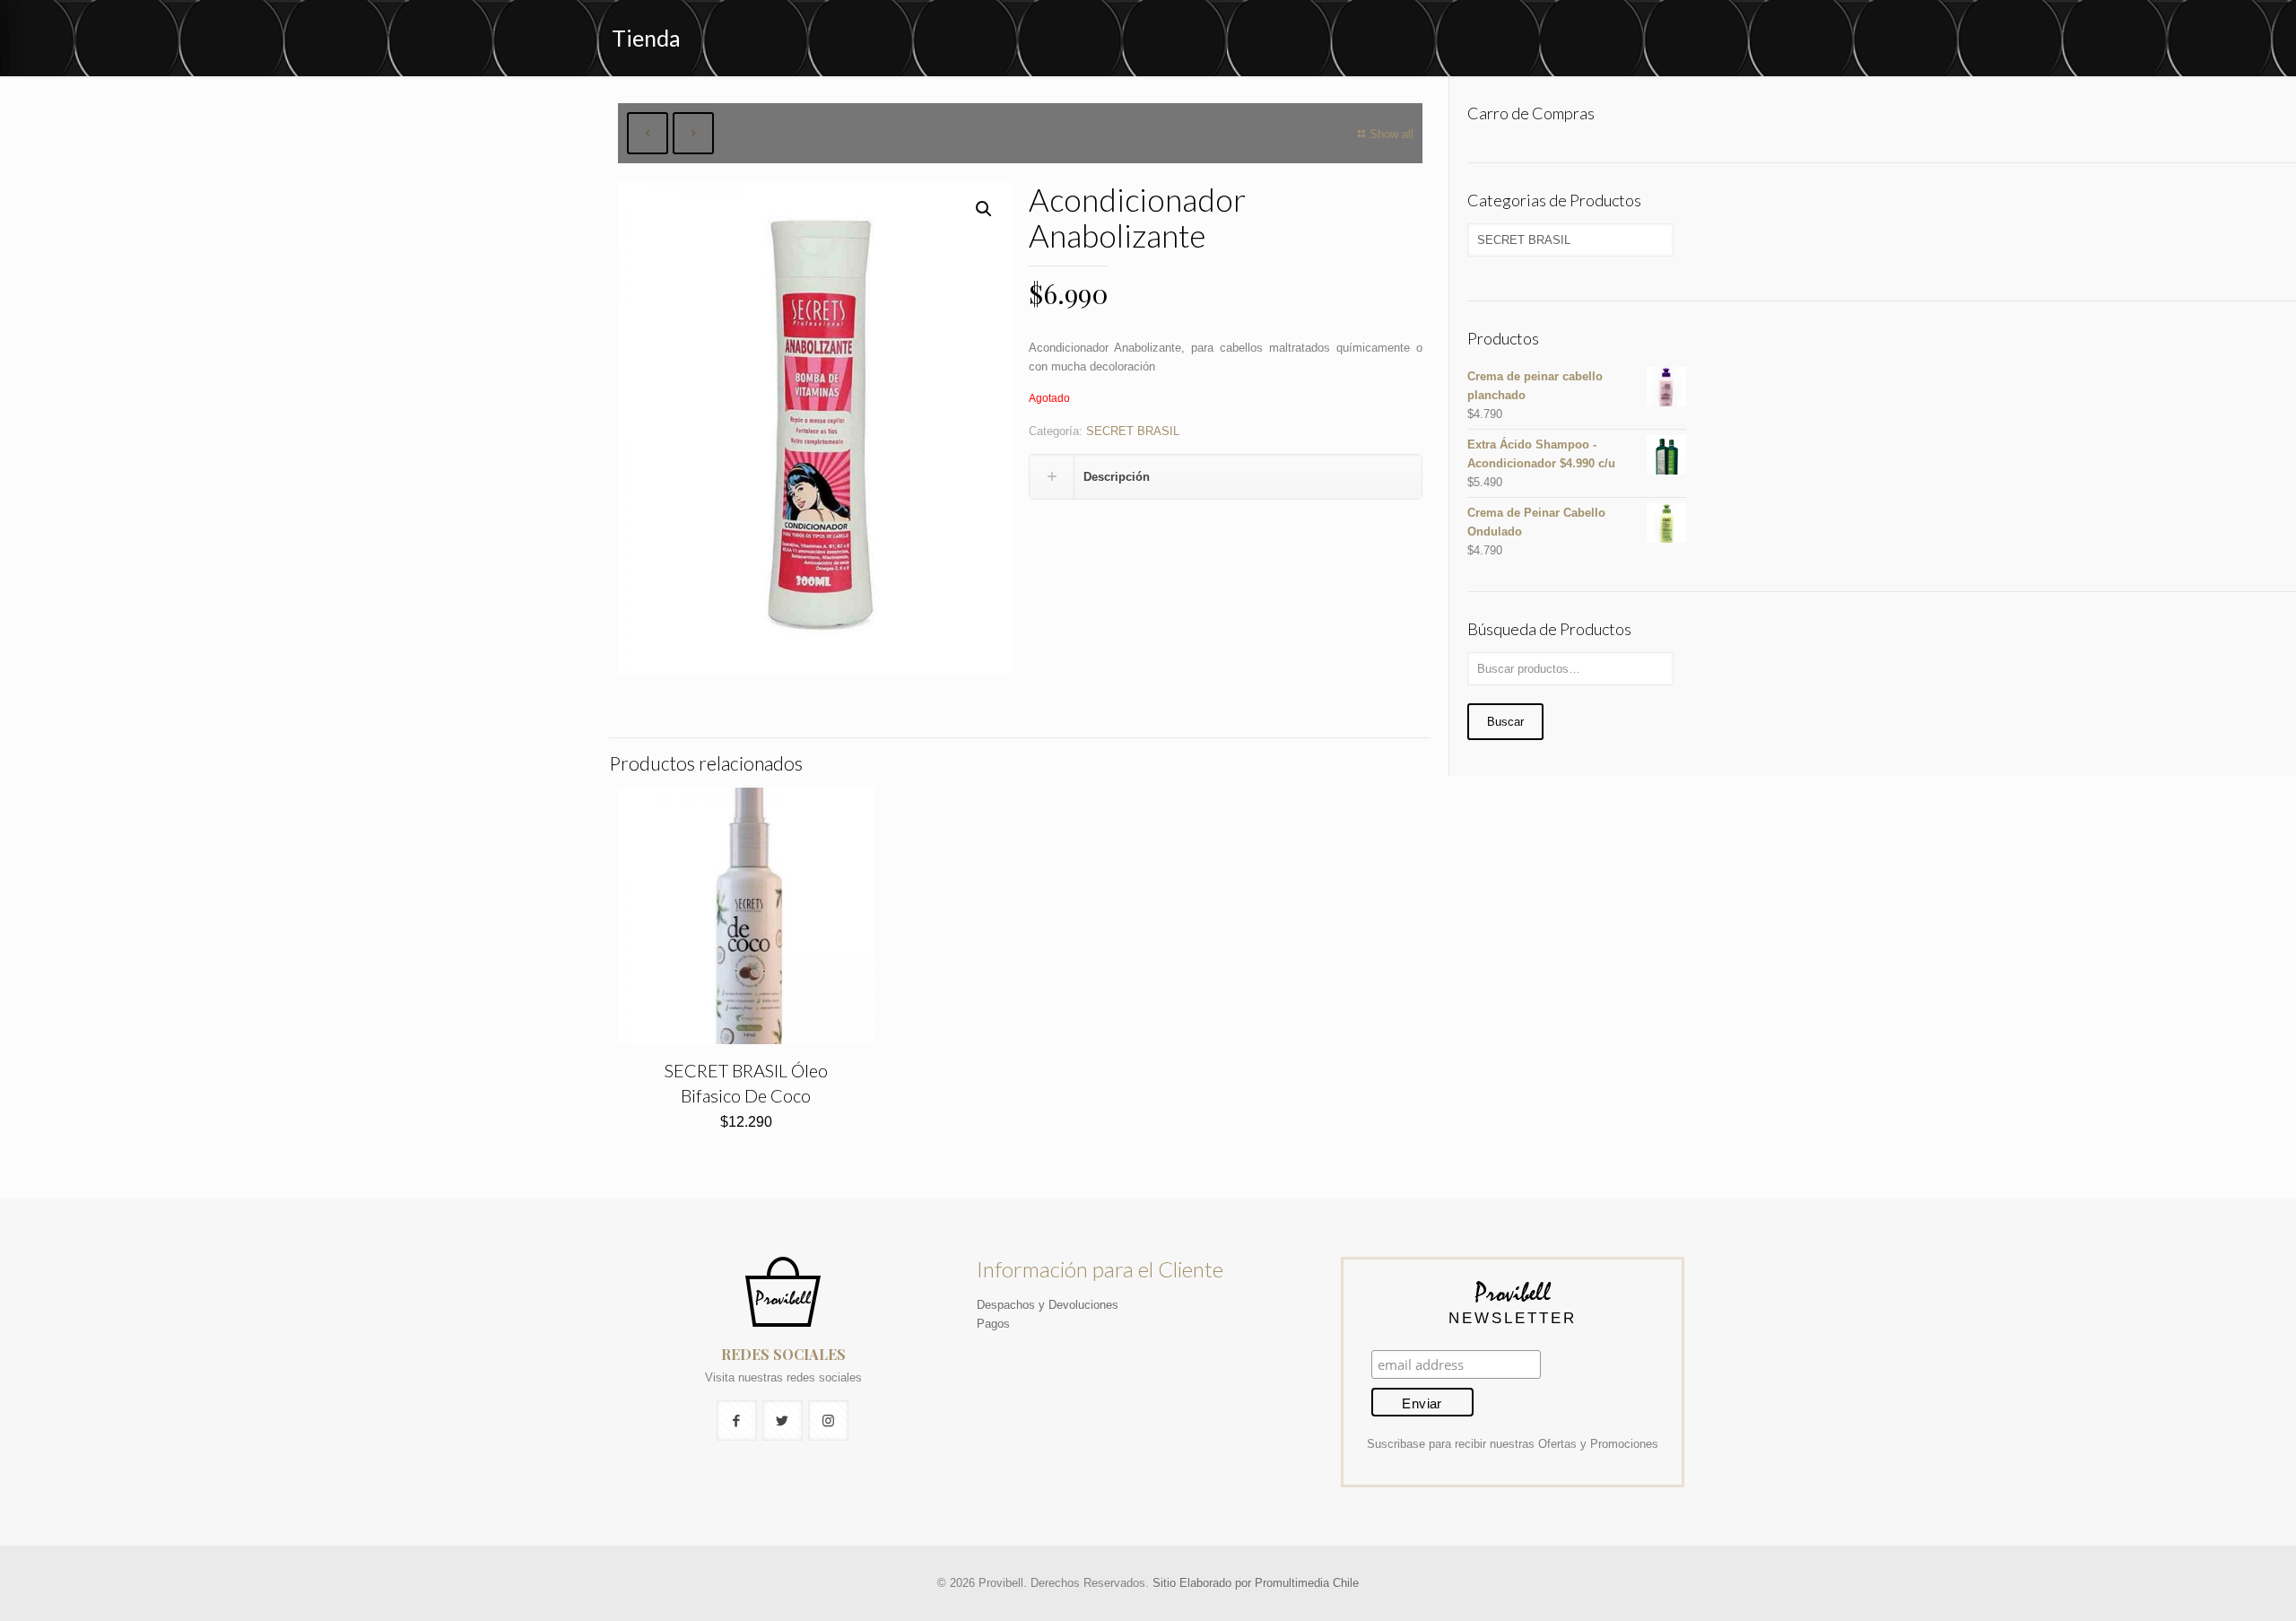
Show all (1392, 134)
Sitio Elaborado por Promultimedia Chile (1256, 1583)
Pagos (993, 1324)
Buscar (1505, 722)
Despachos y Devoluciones (1048, 1305)
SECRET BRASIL (1133, 431)
